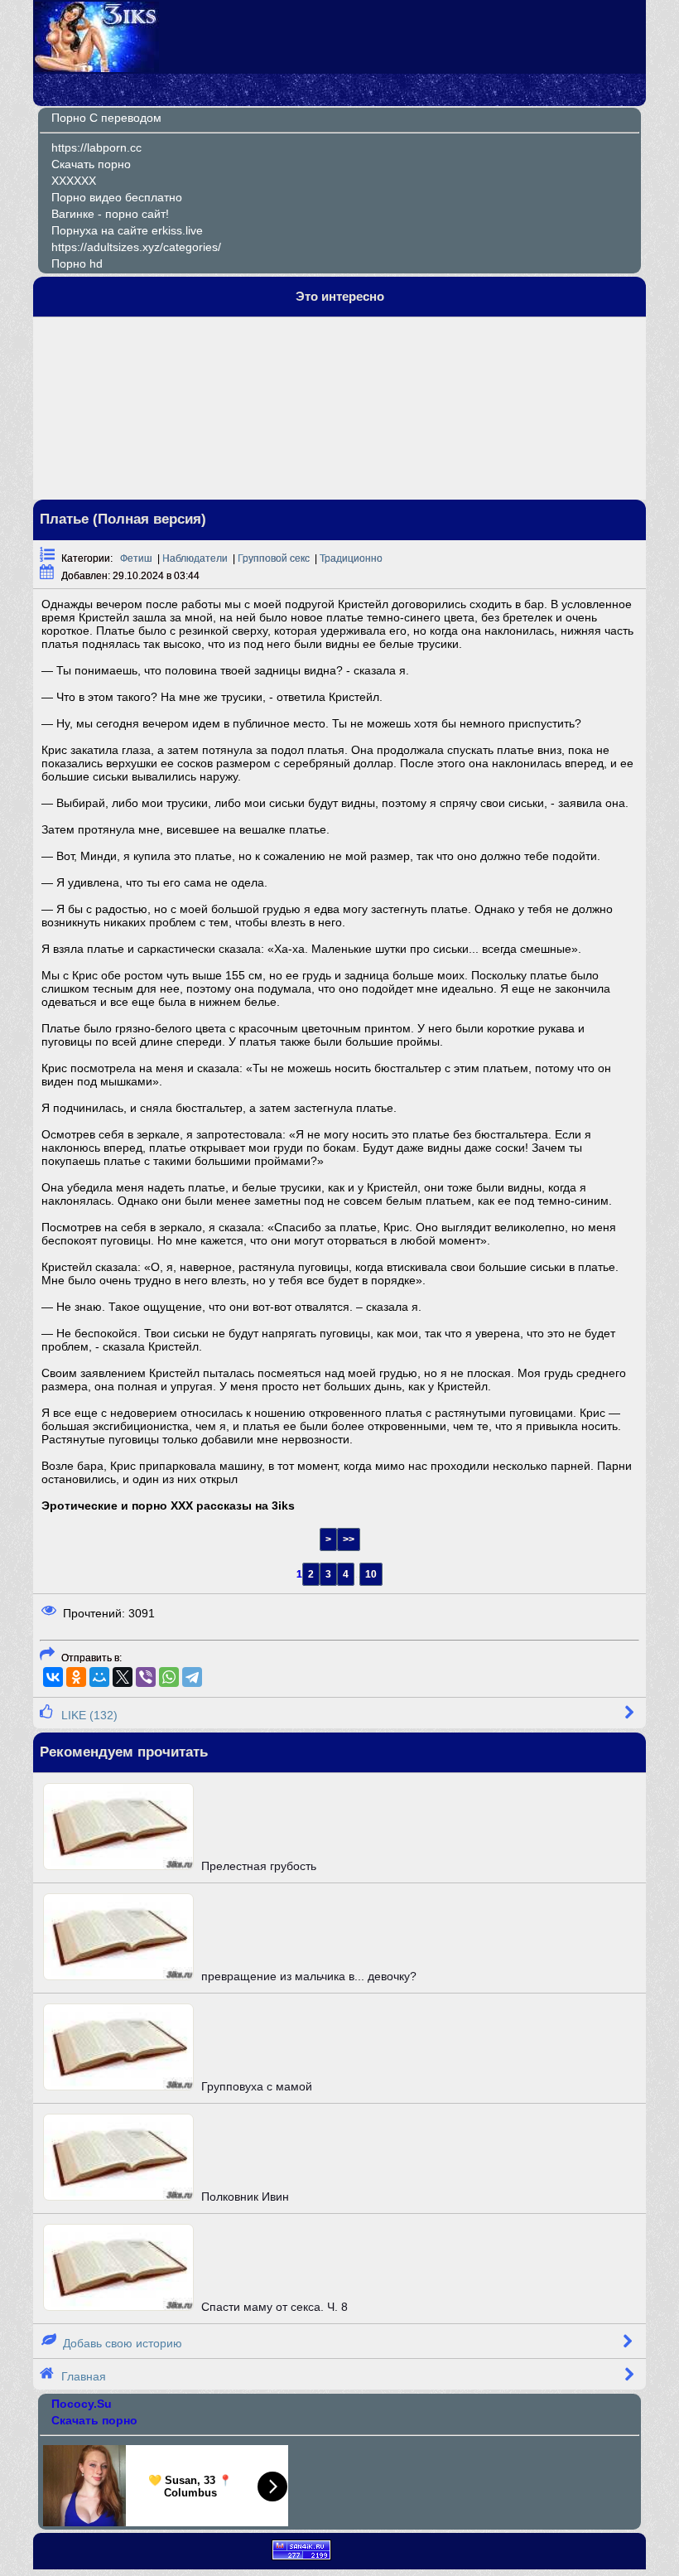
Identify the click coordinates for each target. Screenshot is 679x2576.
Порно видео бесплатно (117, 197)
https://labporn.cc (96, 147)
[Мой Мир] (99, 1677)
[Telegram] (192, 1677)
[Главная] (97, 68)
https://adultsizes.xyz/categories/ (136, 247)
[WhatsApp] (169, 1677)
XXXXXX (74, 181)
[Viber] (146, 1677)
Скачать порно (91, 164)
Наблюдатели (195, 558)
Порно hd (77, 263)
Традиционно (351, 558)
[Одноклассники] (76, 1677)
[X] (123, 1677)
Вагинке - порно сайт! (110, 214)
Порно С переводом (106, 118)
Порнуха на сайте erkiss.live (127, 230)
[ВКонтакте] (53, 1677)
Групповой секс (274, 558)
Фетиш (136, 558)
